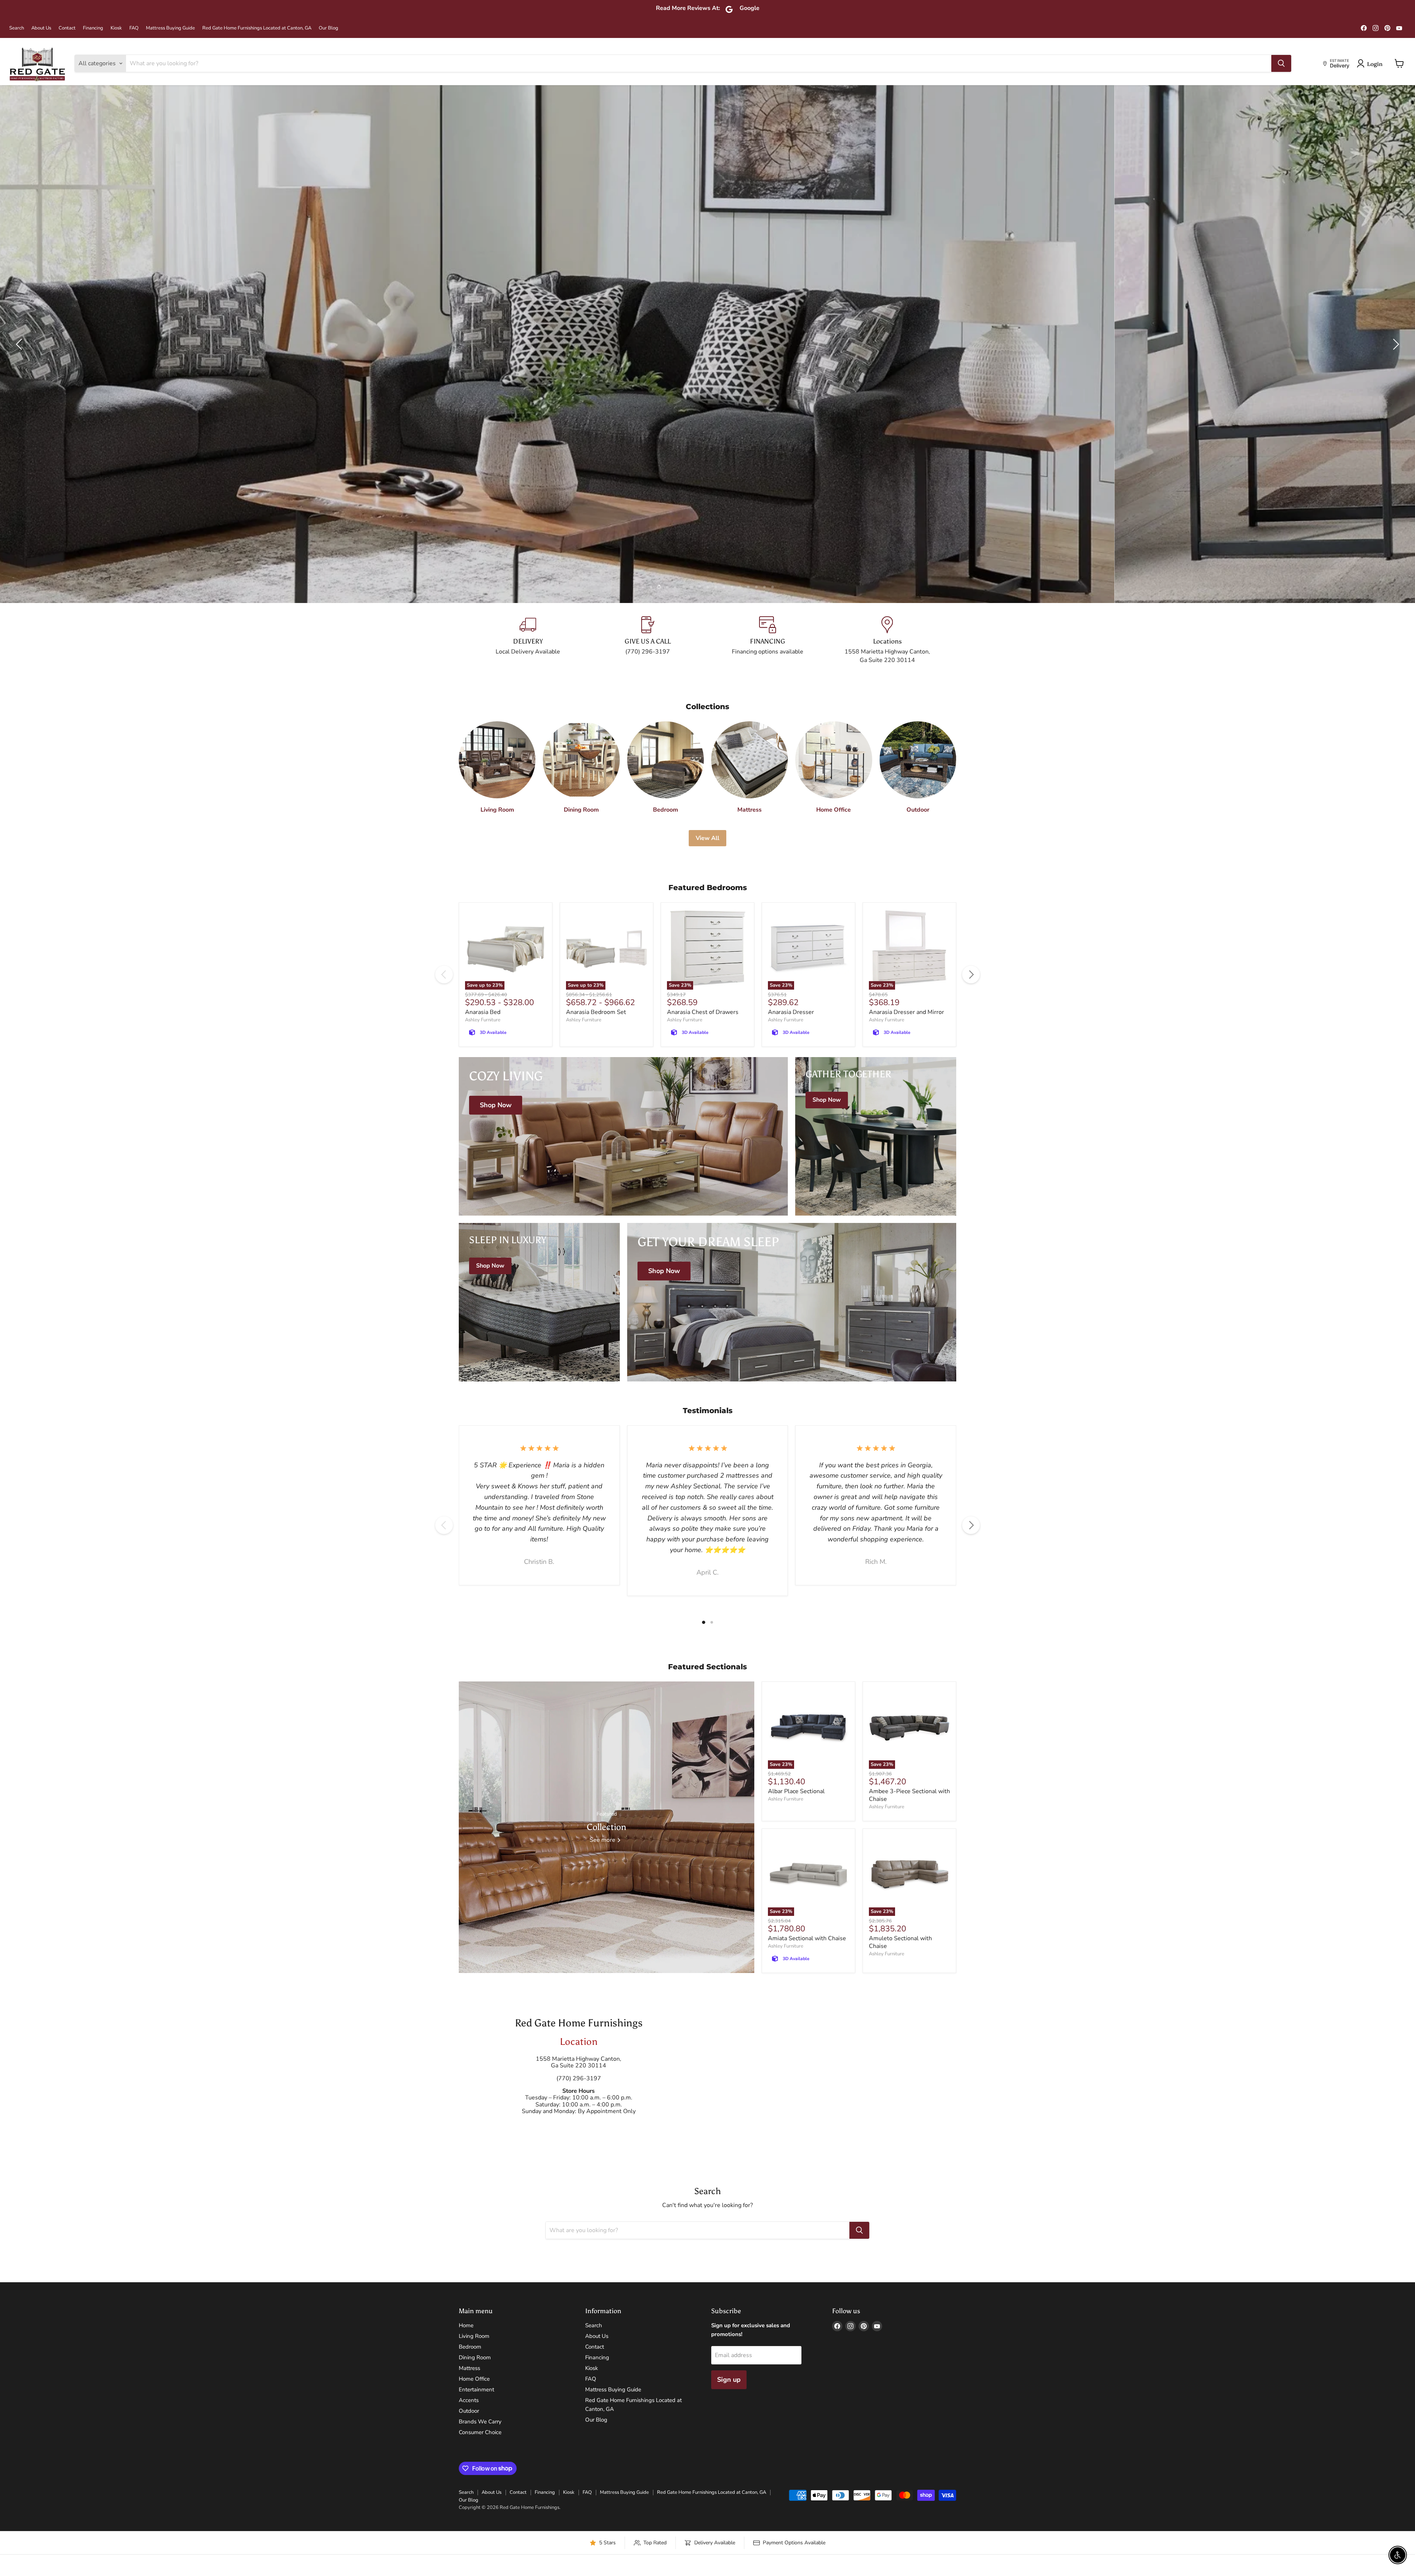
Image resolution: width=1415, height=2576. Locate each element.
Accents (469, 2400)
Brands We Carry (480, 2422)
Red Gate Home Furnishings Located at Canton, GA (257, 28)
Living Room (474, 2336)
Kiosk (116, 28)
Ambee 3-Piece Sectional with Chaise (909, 1795)
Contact (67, 28)
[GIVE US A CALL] (648, 640)
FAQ (134, 28)
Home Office (474, 2379)
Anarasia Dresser (791, 1012)
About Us (41, 28)
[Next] (971, 975)
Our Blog (329, 28)
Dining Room (475, 2357)
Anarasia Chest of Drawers (703, 1012)
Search (17, 28)
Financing (93, 28)
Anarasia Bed (483, 1012)
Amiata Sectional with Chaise (807, 1938)
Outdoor (469, 2411)
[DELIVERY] (528, 640)
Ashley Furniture (483, 1020)
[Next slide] (1395, 344)
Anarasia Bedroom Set (596, 1012)
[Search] (1281, 63)
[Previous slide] (20, 344)
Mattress (469, 2368)
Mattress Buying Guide (170, 28)
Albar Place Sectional (796, 1791)
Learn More (252, 356)
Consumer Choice (480, 2432)
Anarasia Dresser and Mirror (906, 1012)
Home (466, 2325)
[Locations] (887, 640)
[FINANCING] (767, 640)
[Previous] (444, 975)
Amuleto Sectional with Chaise (900, 1942)
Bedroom (470, 2347)
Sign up (729, 2380)
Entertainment (476, 2389)
